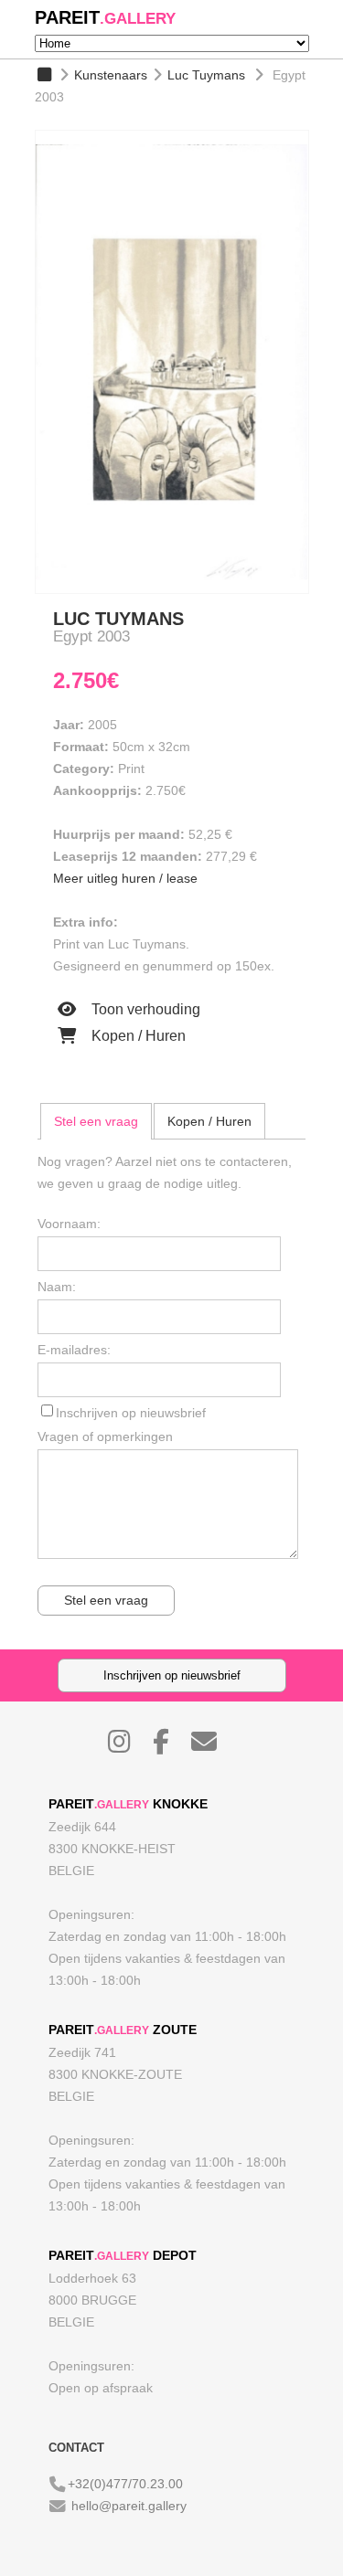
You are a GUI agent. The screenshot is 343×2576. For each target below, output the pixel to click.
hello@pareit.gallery (129, 2506)
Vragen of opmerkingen (105, 1436)
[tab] (96, 1121)
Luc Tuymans (206, 75)
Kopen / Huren (137, 1036)
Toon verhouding (144, 1009)
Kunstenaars (111, 75)
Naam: (57, 1287)
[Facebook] (170, 1746)
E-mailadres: (74, 1350)
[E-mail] (213, 1746)
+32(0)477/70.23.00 (125, 2484)
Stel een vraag (96, 1121)
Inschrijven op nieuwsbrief (131, 1413)
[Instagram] (129, 1746)
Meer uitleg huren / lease (125, 878)
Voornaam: (69, 1224)
